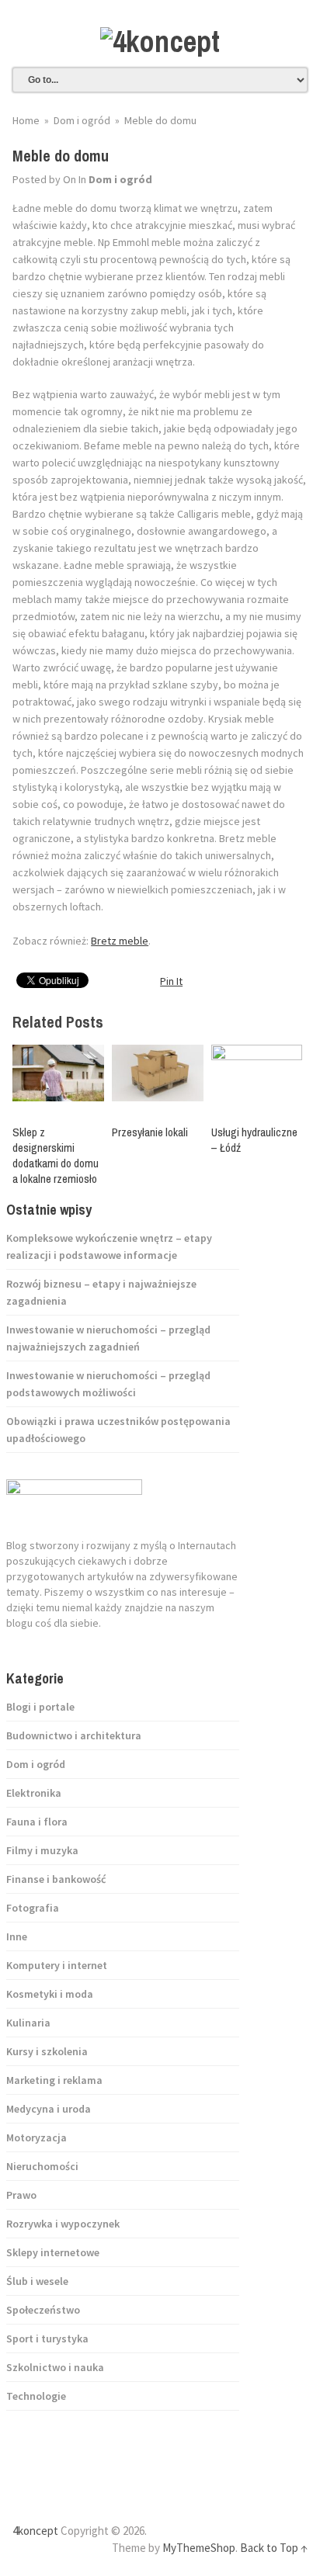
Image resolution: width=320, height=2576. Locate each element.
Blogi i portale (40, 1707)
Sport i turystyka (47, 2339)
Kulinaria (28, 2023)
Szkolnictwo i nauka (55, 2367)
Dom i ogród (120, 179)
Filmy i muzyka (42, 1850)
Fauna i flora (37, 1822)
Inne (17, 1936)
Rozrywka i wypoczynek (63, 2224)
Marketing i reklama (54, 2080)
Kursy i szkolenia (47, 2051)
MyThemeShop (199, 2548)
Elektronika (34, 1793)
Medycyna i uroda (49, 2109)
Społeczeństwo (43, 2310)
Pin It (171, 981)
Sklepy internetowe (53, 2252)
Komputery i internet (57, 1965)
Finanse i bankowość (56, 1879)
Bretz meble (120, 941)
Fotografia (33, 1908)
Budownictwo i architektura (74, 1735)
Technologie (36, 2396)
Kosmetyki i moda (50, 1994)
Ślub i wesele (37, 2281)
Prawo (21, 2195)
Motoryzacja (37, 2137)
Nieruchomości (42, 2166)
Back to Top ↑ (274, 2548)
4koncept (35, 2531)
